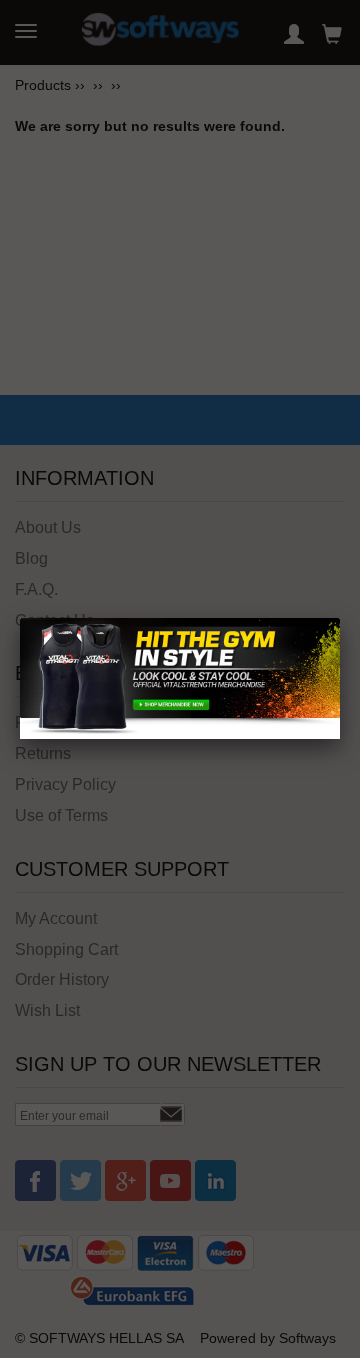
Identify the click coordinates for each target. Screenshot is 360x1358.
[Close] (340, 618)
